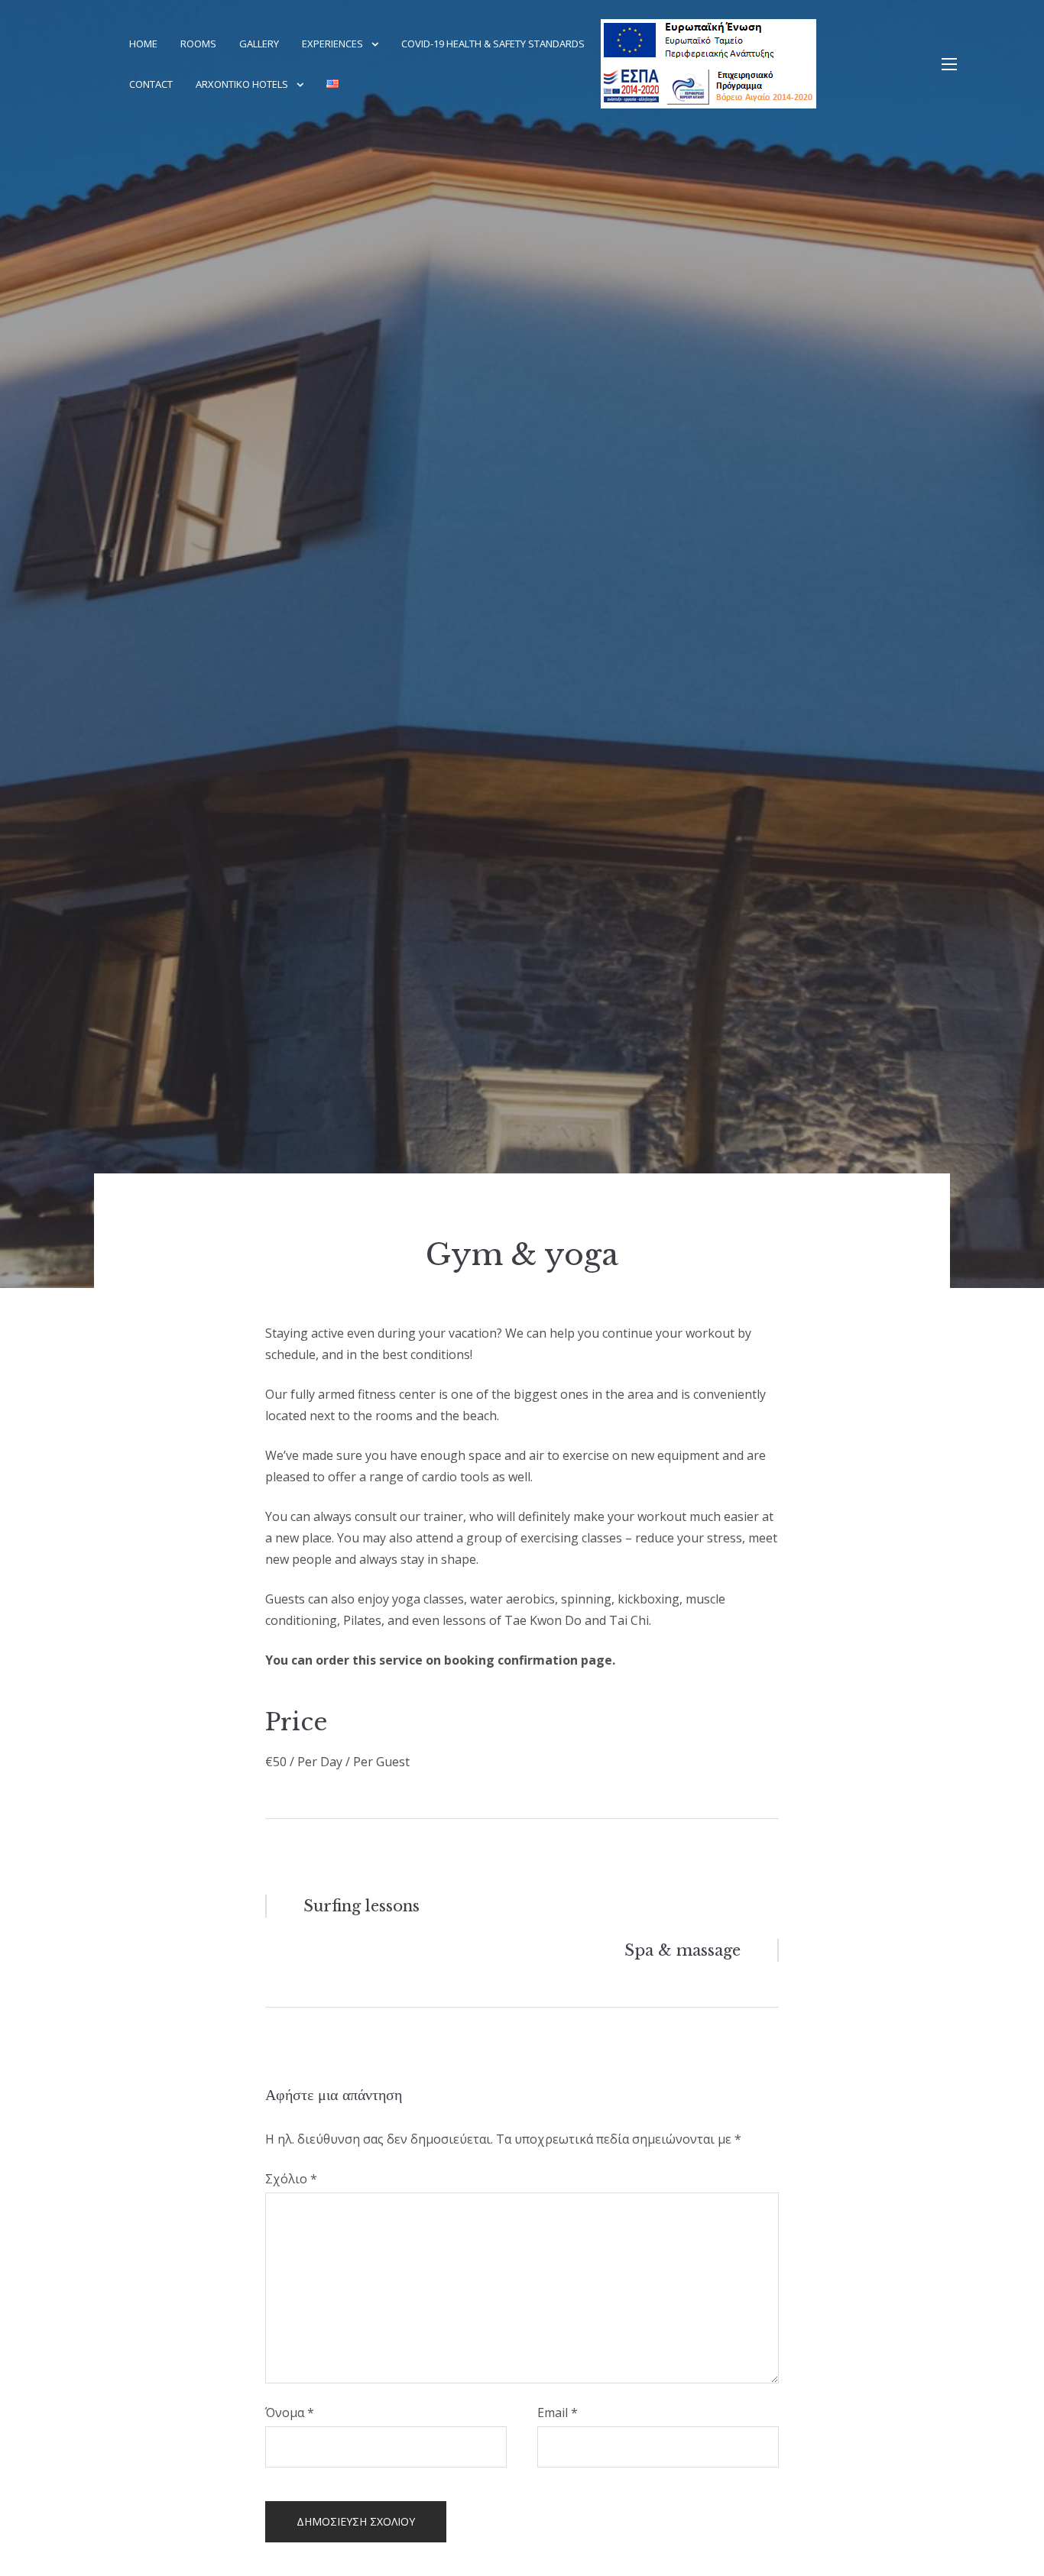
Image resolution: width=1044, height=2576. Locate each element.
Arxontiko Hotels (242, 84)
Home (143, 44)
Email (558, 2413)
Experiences (332, 44)
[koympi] (949, 64)
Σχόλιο (291, 2179)
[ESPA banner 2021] (748, 64)
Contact (151, 84)
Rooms (198, 44)
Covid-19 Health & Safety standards (493, 44)
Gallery (259, 44)
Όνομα (290, 2413)
